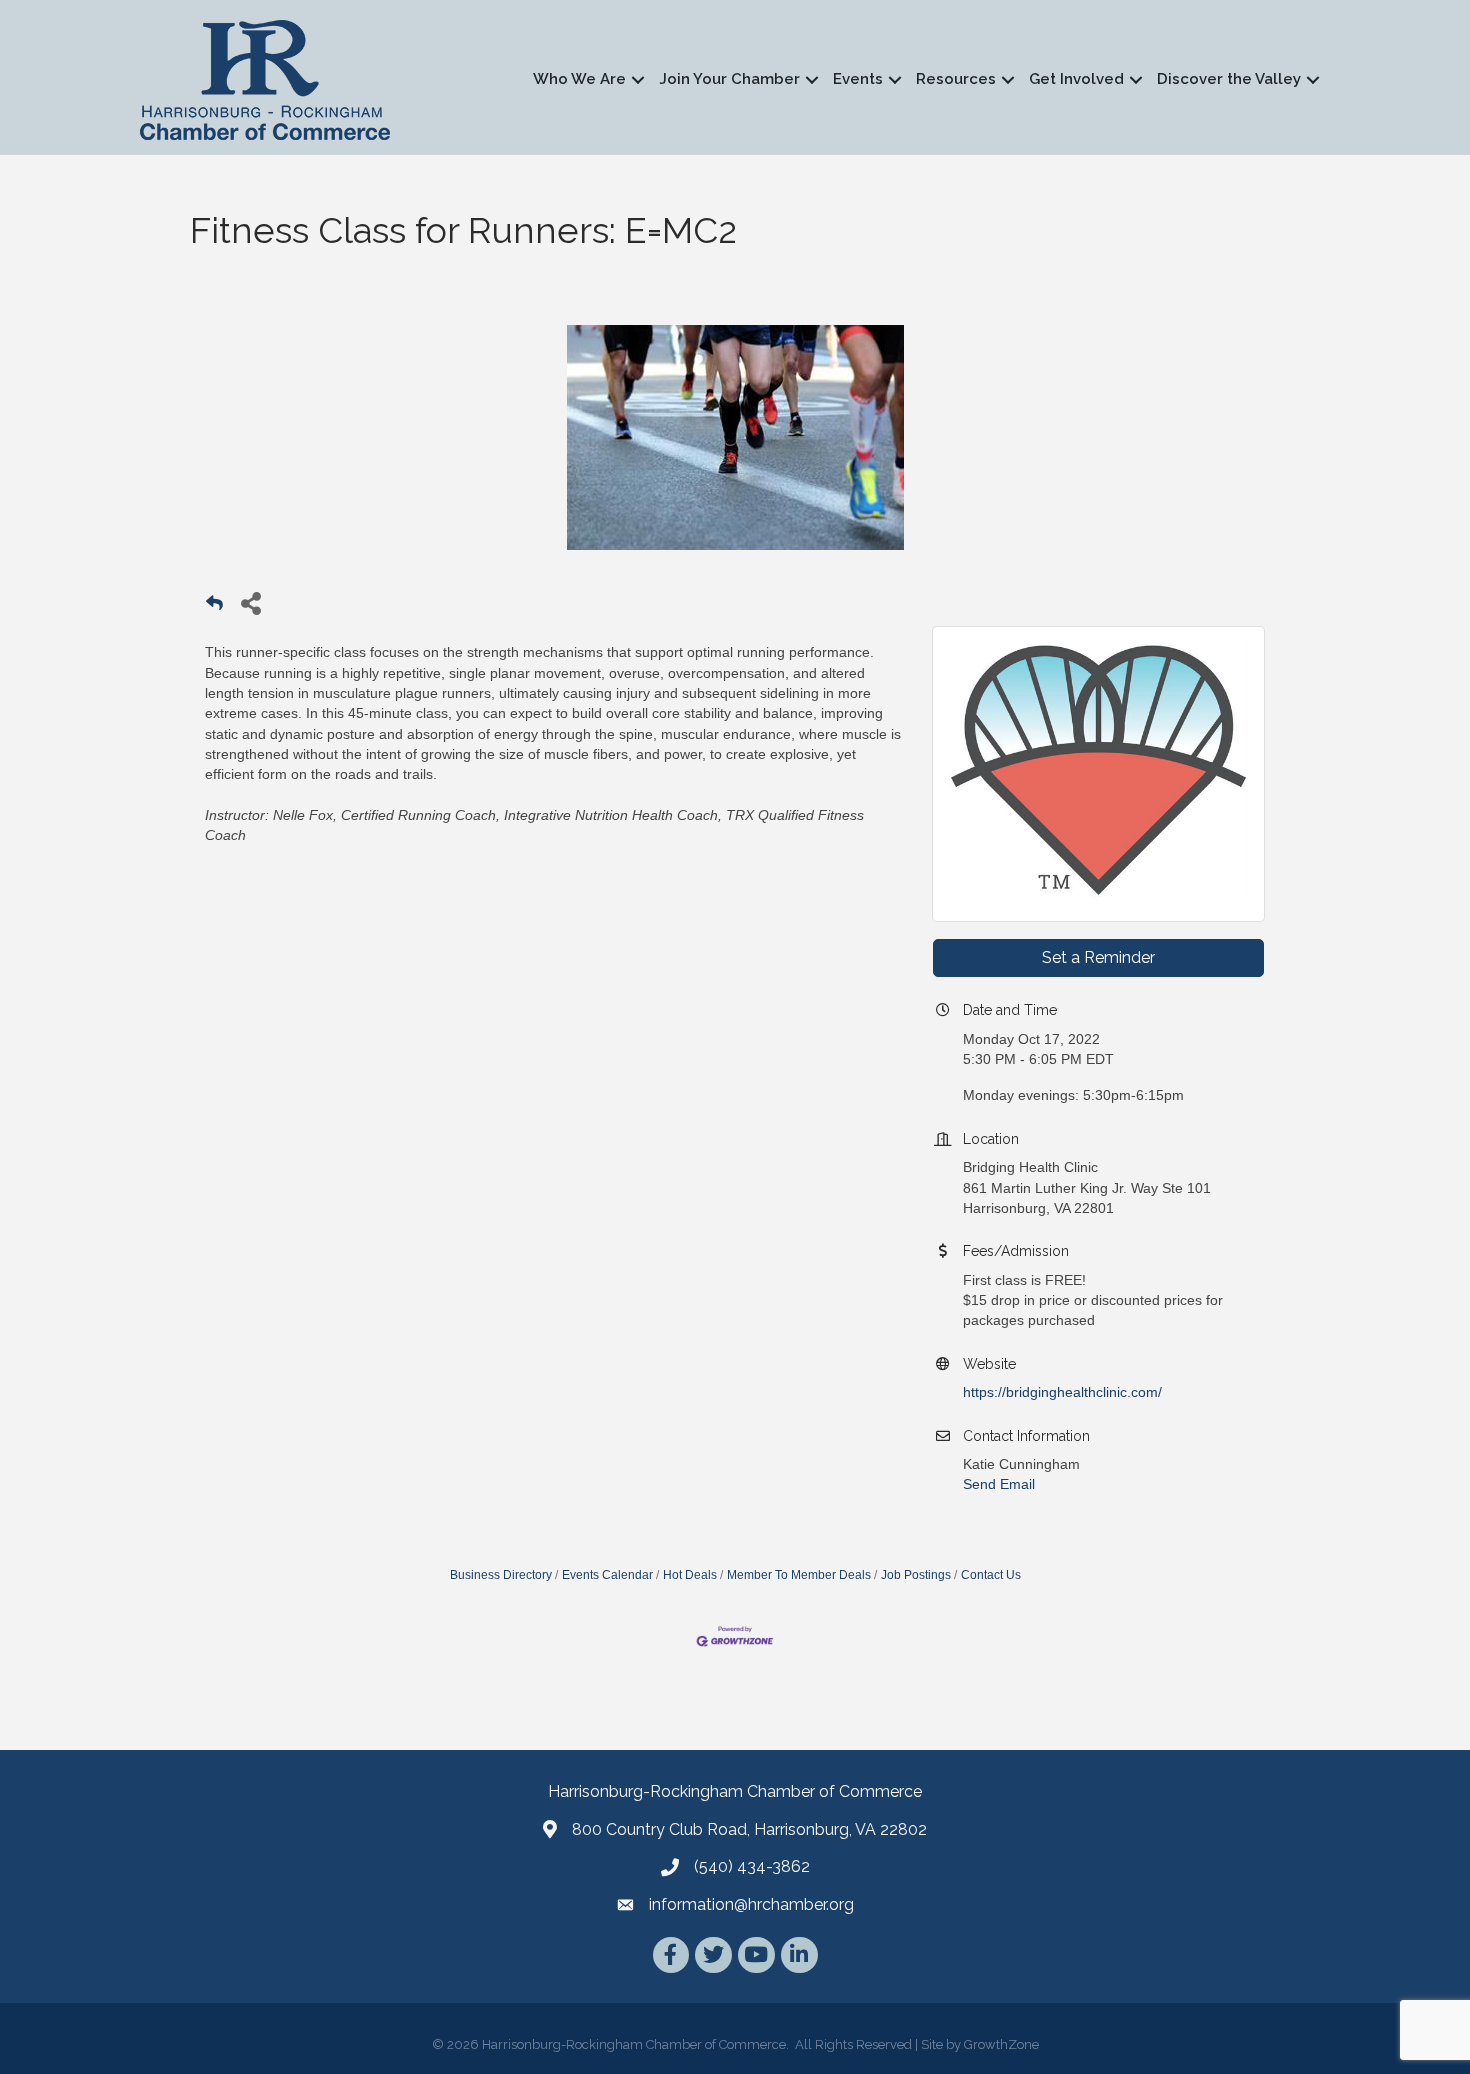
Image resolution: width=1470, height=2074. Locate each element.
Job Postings (916, 1575)
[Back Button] (214, 608)
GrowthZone (1001, 2044)
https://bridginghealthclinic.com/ (1062, 1392)
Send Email (999, 1484)
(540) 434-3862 (752, 1866)
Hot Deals (690, 1575)
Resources (956, 79)
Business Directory (501, 1575)
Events (858, 79)
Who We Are (579, 79)
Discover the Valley (1229, 79)
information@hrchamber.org (751, 1904)
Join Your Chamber (729, 79)
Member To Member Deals (799, 1575)
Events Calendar (607, 1575)
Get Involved (1076, 79)
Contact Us (991, 1575)
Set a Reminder (1098, 957)
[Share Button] (250, 602)
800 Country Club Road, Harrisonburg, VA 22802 (749, 1829)
